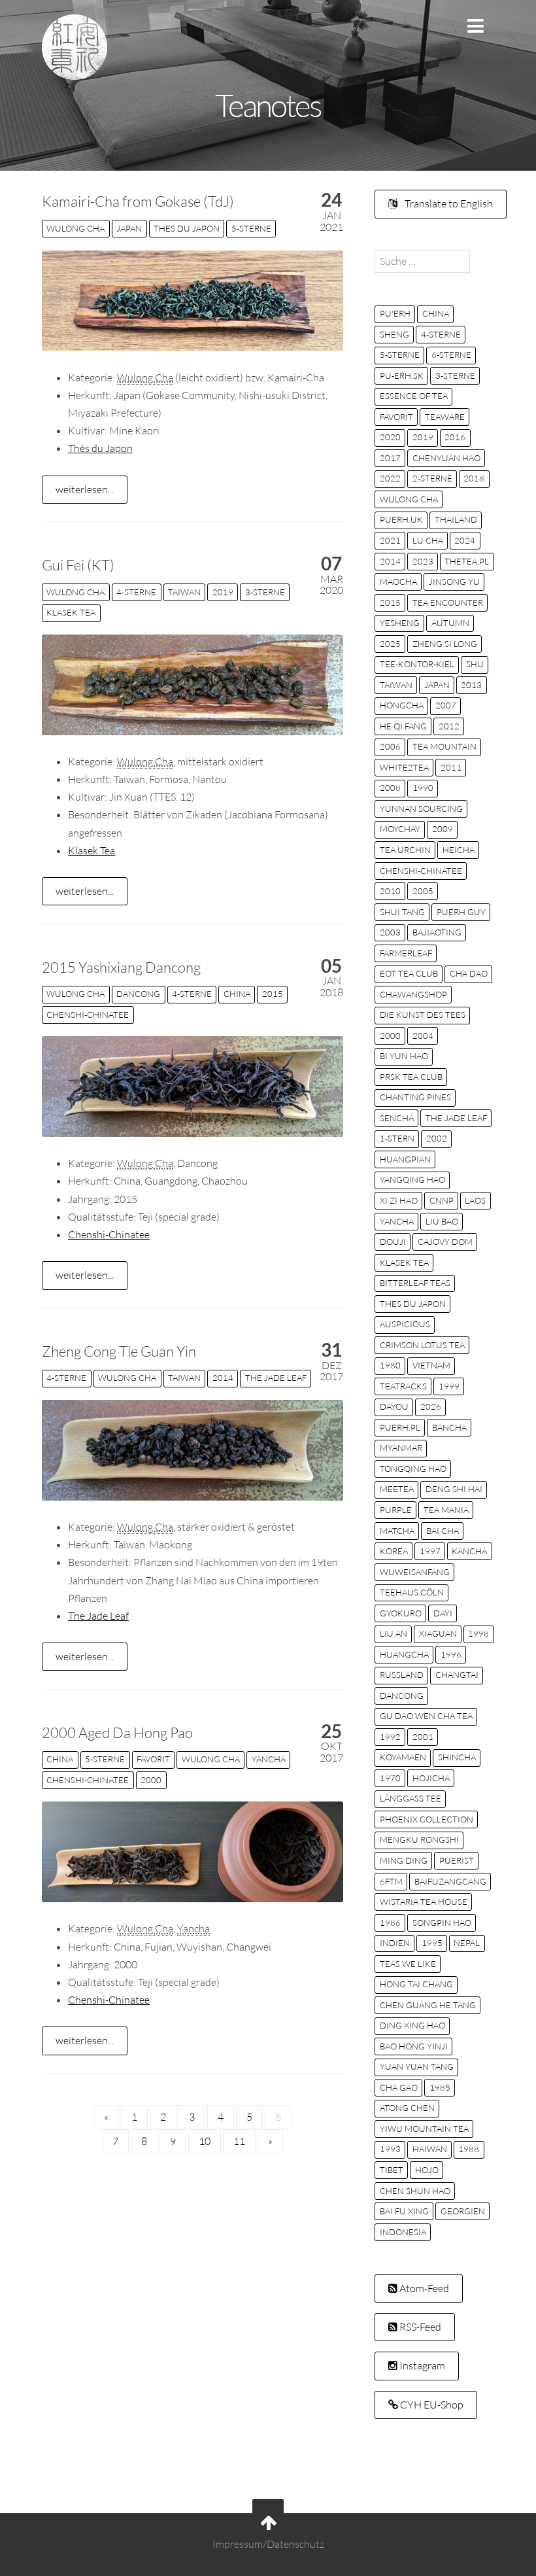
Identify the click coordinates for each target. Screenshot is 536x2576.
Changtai (457, 1675)
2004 (423, 1036)
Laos (475, 1200)
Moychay (400, 829)
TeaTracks (403, 1386)
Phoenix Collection (427, 1819)
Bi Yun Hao (404, 1056)
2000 (151, 1780)
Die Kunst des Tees (423, 1015)
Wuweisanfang (415, 1572)
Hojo (427, 2170)
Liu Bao (442, 1221)
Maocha (398, 582)
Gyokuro (401, 1613)
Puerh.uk (401, 519)
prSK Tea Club (411, 1077)
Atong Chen (407, 2108)
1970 (390, 1778)
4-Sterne (136, 592)
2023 (423, 561)
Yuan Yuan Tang (417, 2066)
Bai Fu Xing (404, 2211)
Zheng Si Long (445, 644)
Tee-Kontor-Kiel (417, 664)
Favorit (153, 1759)
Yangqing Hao (412, 1179)
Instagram (421, 2365)
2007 (446, 705)
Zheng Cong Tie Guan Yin (119, 1351)
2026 (431, 1406)
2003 (390, 932)
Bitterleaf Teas (415, 1283)
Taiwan (184, 592)
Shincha (457, 1757)
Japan (129, 228)
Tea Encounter (448, 602)
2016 (455, 437)
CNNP (442, 1200)
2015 (273, 994)
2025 (390, 644)
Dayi (443, 1613)
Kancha (469, 1551)
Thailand (456, 519)
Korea (394, 1551)
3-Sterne (265, 592)
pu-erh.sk (402, 375)
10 (205, 2141)
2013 (471, 685)
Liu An (394, 1633)
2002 (437, 1138)
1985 (440, 2087)
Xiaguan (438, 1633)
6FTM (391, 1881)
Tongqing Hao (413, 1469)
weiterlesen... (85, 489)
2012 (449, 726)
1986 (390, 1923)
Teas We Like (408, 1964)
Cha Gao (399, 2087)
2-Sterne (432, 478)
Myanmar (401, 1448)
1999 (449, 1386)
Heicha (459, 850)
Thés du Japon (100, 448)
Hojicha (431, 1778)
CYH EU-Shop (431, 2405)
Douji (393, 1242)
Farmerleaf (406, 953)
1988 (469, 2149)
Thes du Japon (187, 228)
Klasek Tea (71, 612)
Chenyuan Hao (446, 458)
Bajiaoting (437, 932)
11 (239, 2141)
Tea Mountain (444, 746)
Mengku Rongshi (419, 1839)
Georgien (463, 2211)
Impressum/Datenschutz (268, 2544)
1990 (423, 788)
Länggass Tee (410, 1798)
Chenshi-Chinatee (88, 1015)
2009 (443, 829)
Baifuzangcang (450, 1881)
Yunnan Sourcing (421, 809)
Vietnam (431, 1365)
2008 (390, 788)
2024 (465, 540)
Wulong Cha (75, 228)
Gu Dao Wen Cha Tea (426, 1716)
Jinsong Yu (454, 582)
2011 (451, 767)
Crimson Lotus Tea (422, 1345)
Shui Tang (402, 912)
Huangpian (405, 1159)
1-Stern (397, 1138)
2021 (390, 540)
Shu (475, 664)
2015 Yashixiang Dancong (121, 967)
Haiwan (430, 2149)
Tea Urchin (405, 850)
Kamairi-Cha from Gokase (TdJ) (138, 201)
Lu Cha (428, 540)
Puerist (457, 1860)
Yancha (269, 1759)
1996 (451, 1654)
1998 (478, 1633)
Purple (396, 1510)
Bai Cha (443, 1531)
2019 (223, 592)
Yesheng (400, 623)
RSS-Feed (419, 2327)
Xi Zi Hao (399, 1200)
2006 (390, 746)
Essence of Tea (414, 396)
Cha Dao (469, 973)
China (237, 994)
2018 (474, 478)
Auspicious (405, 1324)
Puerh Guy (461, 912)
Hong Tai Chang (416, 1984)
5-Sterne (251, 228)
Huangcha (404, 1654)
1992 (390, 1737)
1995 (432, 1943)
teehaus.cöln (412, 1592)
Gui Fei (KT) (78, 565)
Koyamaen (403, 1757)
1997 (430, 1551)
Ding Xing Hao (412, 2025)
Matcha (397, 1531)
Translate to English (448, 203)
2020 (390, 437)
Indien (395, 1943)
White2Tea (404, 767)
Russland (402, 1675)
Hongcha (402, 705)
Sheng (394, 334)
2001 (423, 1737)
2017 (390, 458)
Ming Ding (404, 1860)
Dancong (138, 994)
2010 (390, 891)
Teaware (445, 417)
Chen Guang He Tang (428, 2005)
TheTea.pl (467, 561)
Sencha (397, 1118)
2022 (390, 478)
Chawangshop (413, 994)
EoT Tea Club (409, 973)
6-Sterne (451, 355)
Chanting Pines (415, 1097)
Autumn (450, 623)
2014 (223, 1378)
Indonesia (403, 2232)
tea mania (446, 1510)
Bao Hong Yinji (414, 2046)
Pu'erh (395, 313)
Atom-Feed (423, 2288)
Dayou (394, 1406)
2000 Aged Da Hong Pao (117, 1732)
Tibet (392, 2170)
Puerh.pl (400, 1427)
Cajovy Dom (445, 1242)
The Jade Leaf (276, 1378)
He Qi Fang (403, 726)
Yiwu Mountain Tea (424, 2129)
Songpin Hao (442, 1923)
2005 (423, 891)
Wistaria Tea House (424, 1902)
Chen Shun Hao (415, 2191)
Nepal (467, 1943)
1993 (390, 2149)
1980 (390, 1365)
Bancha (449, 1427)
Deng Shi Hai (454, 1489)
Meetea (397, 1489)
